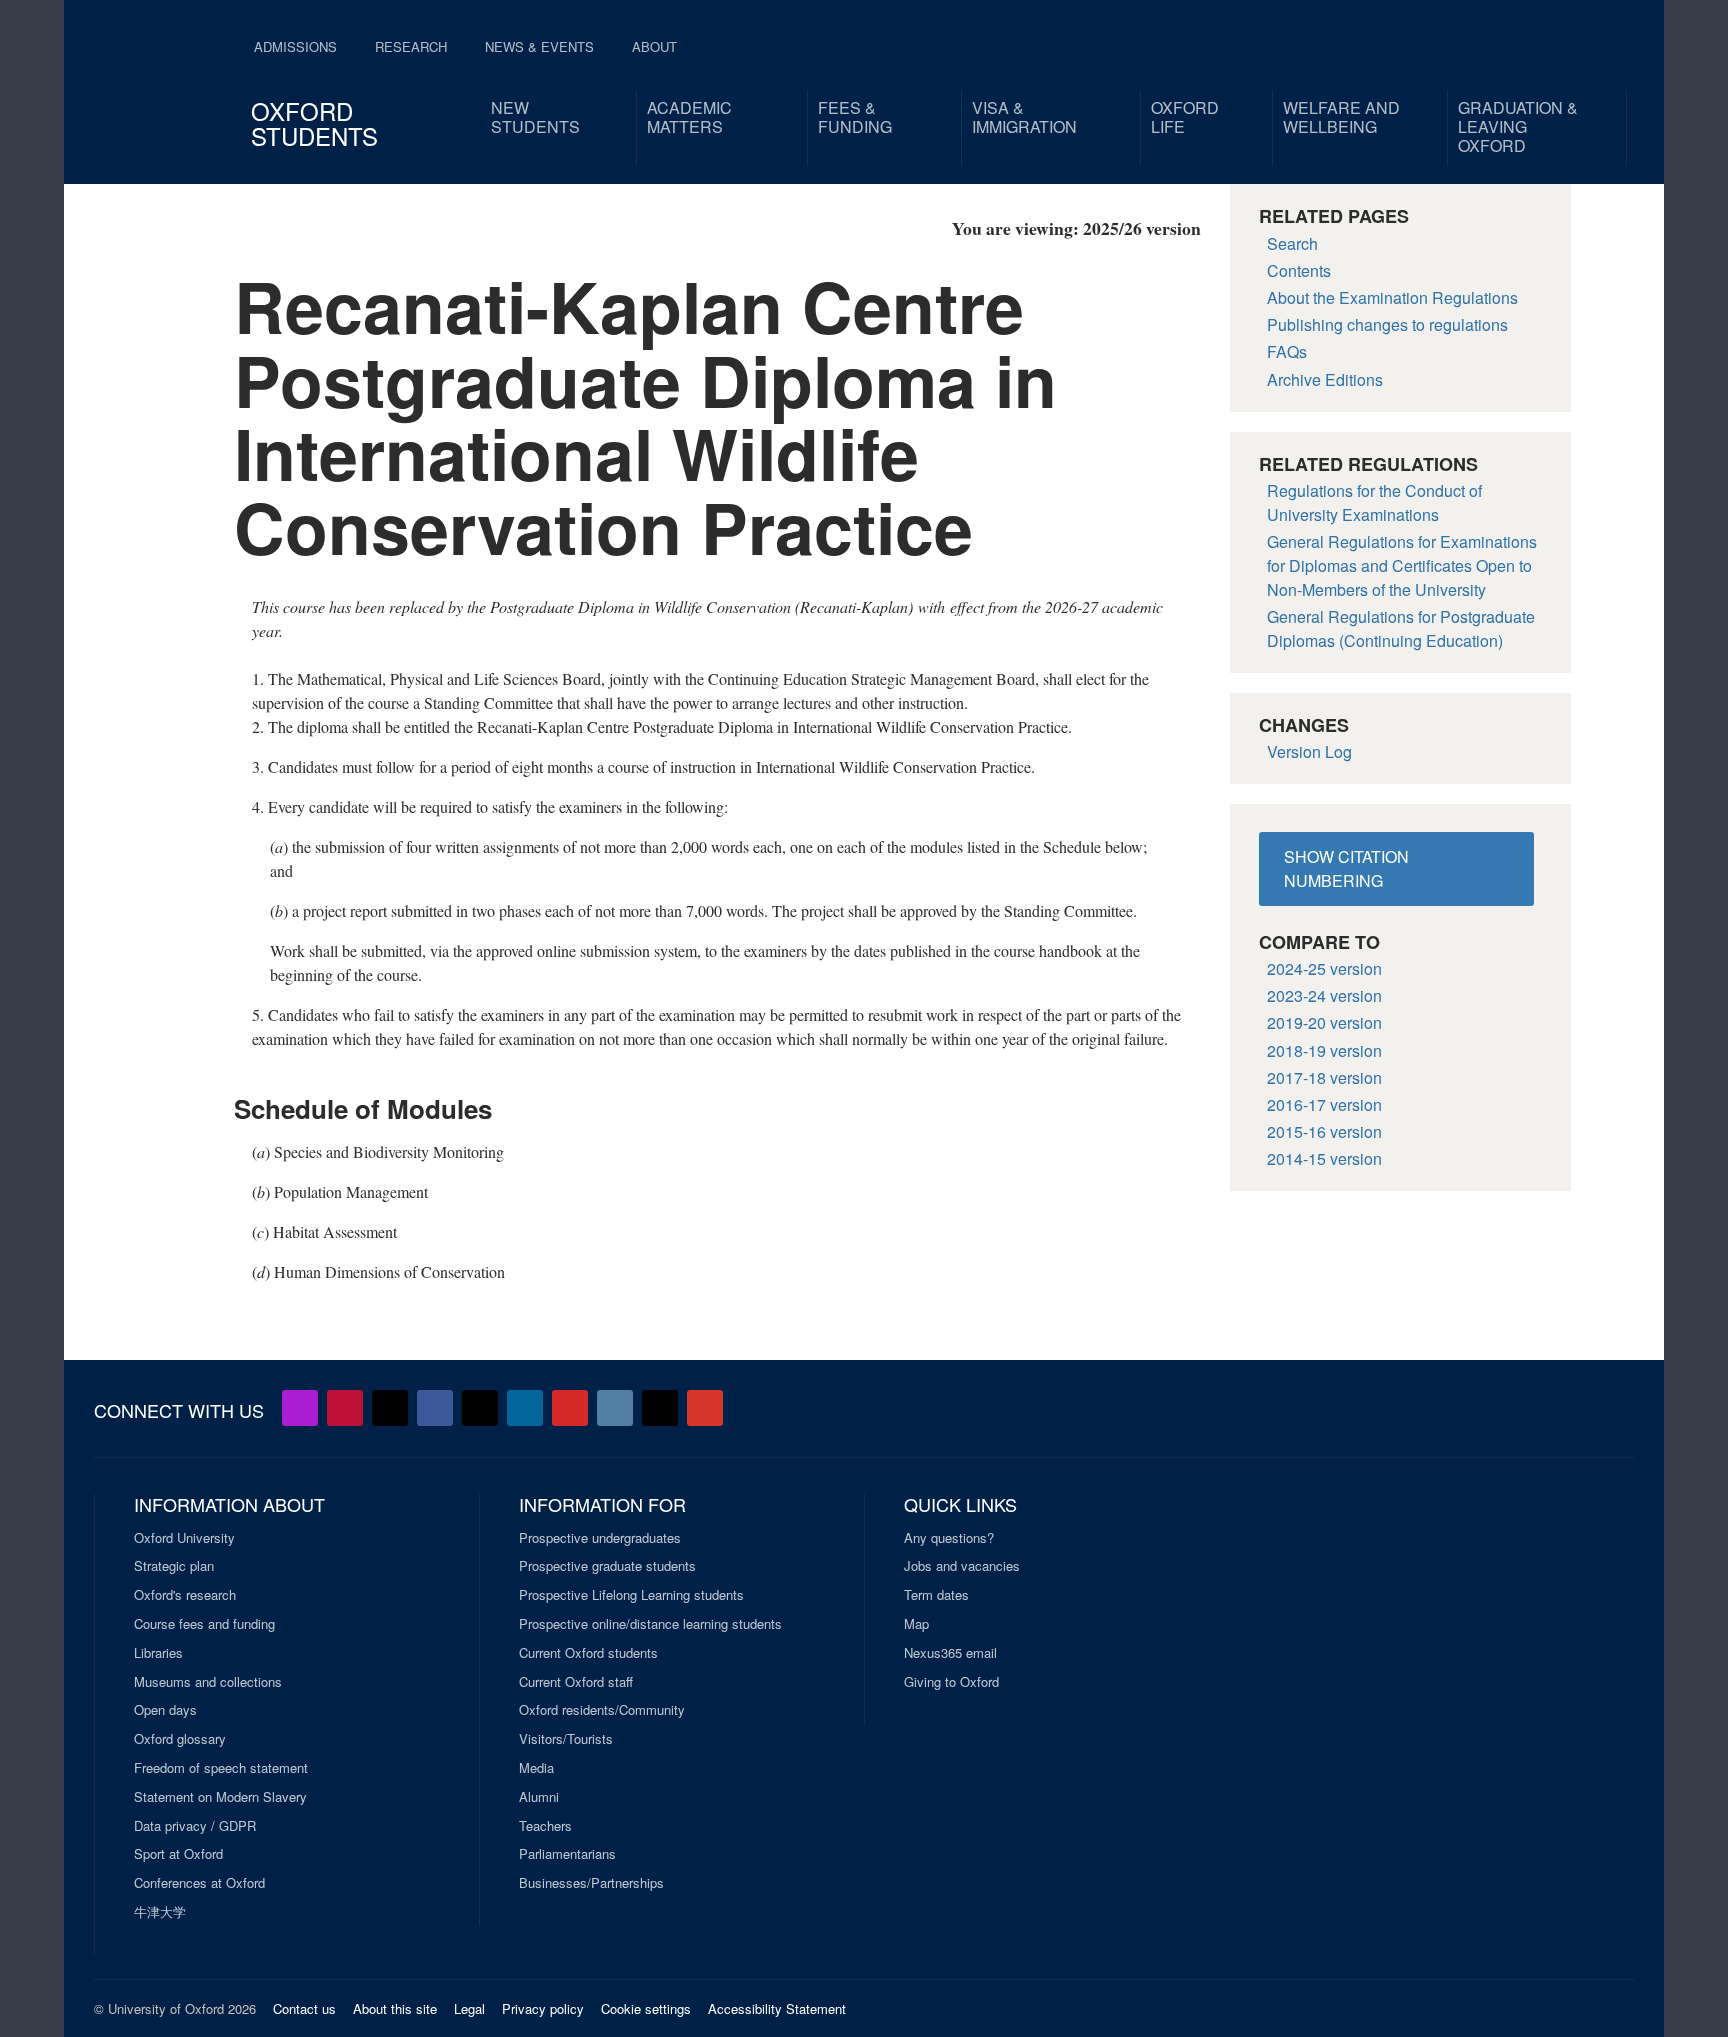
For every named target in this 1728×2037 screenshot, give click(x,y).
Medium (660, 1408)
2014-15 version (1324, 1158)
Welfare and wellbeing (1341, 117)
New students (535, 117)
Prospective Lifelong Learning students (631, 1595)
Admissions (295, 46)
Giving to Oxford (951, 1682)
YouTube (345, 1408)
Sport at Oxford (178, 1854)
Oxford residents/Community (602, 1710)
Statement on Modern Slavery (220, 1797)
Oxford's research (185, 1595)
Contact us (304, 2008)
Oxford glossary (180, 1739)
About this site (395, 2008)
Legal (469, 2008)
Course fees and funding (204, 1624)
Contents (1299, 270)
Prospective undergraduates (600, 1538)
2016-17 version (1324, 1104)
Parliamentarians (567, 1854)
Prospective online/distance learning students (650, 1624)
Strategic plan (174, 1566)
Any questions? (949, 1538)
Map (916, 1624)
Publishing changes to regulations (1387, 324)
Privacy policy (543, 2008)
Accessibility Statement (777, 2008)
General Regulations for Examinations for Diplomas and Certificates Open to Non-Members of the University (1402, 565)
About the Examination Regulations (1392, 297)
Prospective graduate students (607, 1566)
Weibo (570, 1408)
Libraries (158, 1653)
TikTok (480, 1408)
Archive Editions (1325, 379)
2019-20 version (1324, 1022)
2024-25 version (1324, 968)
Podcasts (300, 1408)
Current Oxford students (588, 1653)
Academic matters (689, 117)
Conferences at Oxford (199, 1883)
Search (1292, 243)
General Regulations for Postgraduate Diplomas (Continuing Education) (1401, 628)
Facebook (435, 1408)
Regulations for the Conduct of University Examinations (1374, 502)
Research (411, 46)
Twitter (390, 1408)
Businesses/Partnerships (591, 1883)
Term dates (936, 1595)
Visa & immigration (1024, 117)
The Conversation (705, 1408)
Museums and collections (208, 1682)
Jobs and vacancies (962, 1566)
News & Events (539, 46)
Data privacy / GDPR (195, 1826)
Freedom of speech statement (221, 1768)
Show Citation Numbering (1346, 868)
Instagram (615, 1408)
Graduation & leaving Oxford (1518, 126)
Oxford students (314, 123)
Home (156, 80)
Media (536, 1768)
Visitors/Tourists (566, 1739)
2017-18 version (1324, 1077)
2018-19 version (1324, 1050)
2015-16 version (1324, 1131)
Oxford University (184, 1538)
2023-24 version (1324, 995)
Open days (165, 1710)
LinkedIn (525, 1408)
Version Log (1309, 751)
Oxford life (1185, 117)
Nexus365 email (950, 1653)
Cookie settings (646, 2008)
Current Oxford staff (576, 1682)
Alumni (539, 1797)
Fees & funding (855, 117)
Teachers (545, 1826)
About (654, 46)
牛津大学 (160, 1912)
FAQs (1287, 351)
